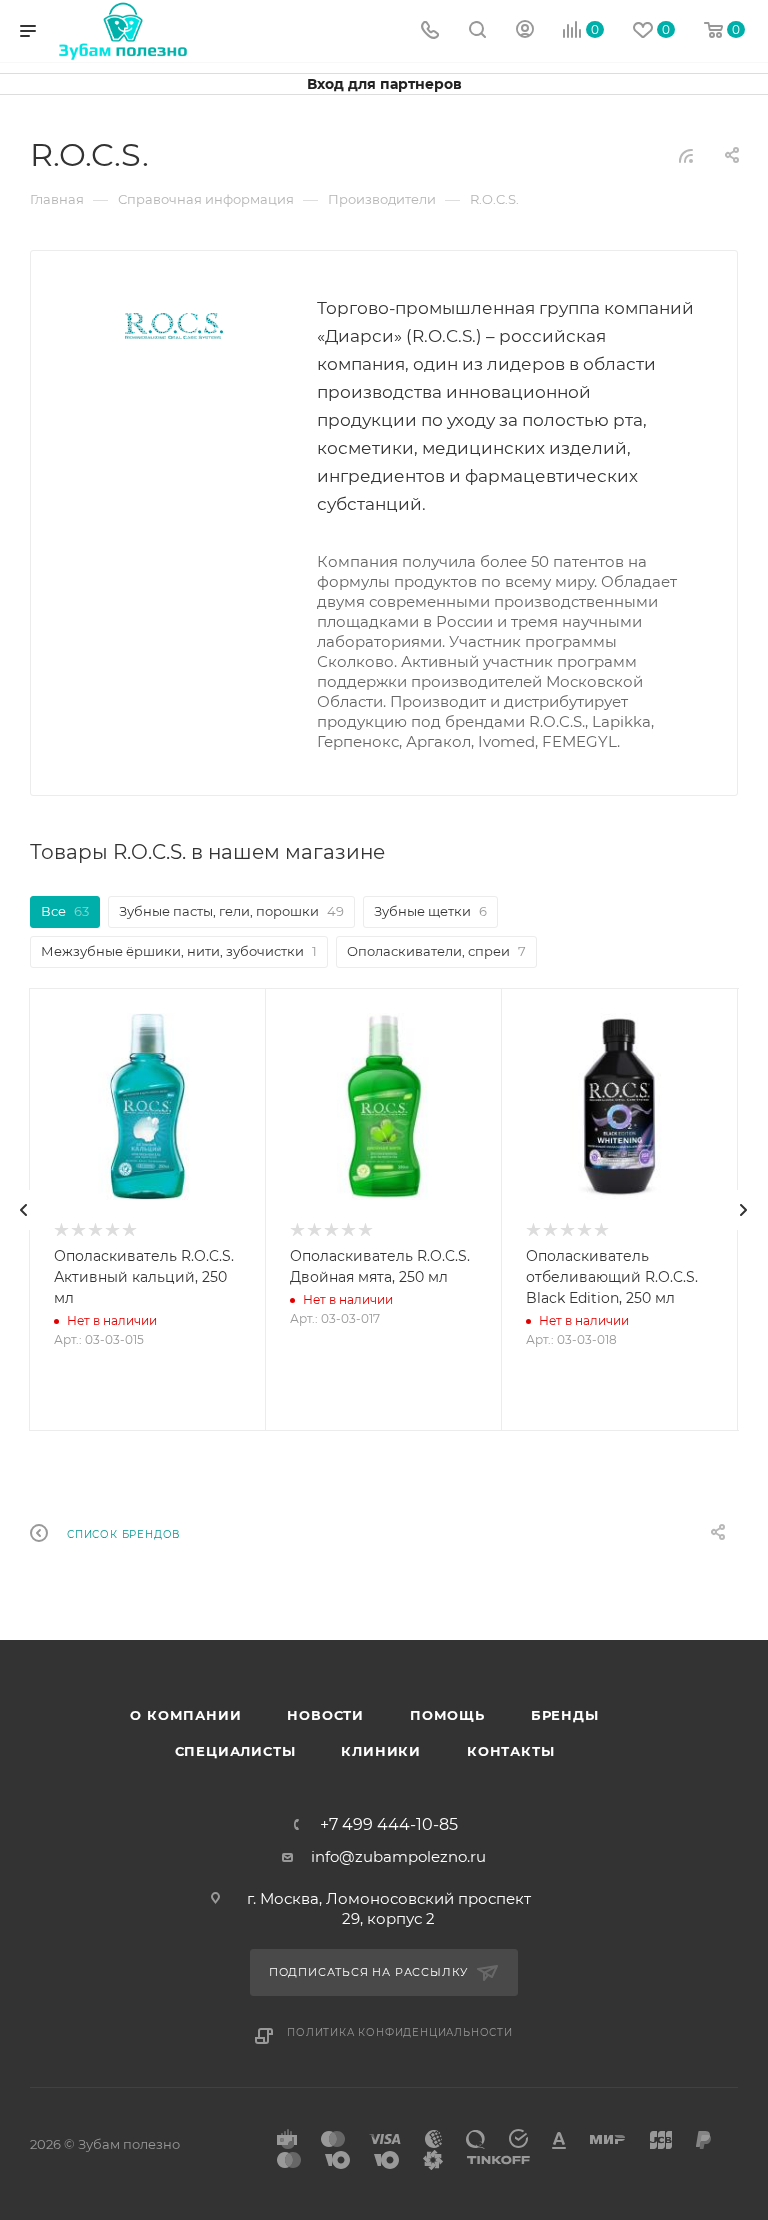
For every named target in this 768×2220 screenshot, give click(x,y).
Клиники (381, 1751)
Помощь (447, 1715)
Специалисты (235, 1751)
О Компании (185, 1715)
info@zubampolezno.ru (398, 1856)
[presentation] (24, 1210)
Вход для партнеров (384, 84)
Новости (325, 1715)
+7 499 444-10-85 (389, 1825)
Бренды (565, 1715)
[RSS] (686, 155)
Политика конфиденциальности (400, 2032)
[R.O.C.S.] (174, 325)
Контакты (510, 1751)
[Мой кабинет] (525, 31)
